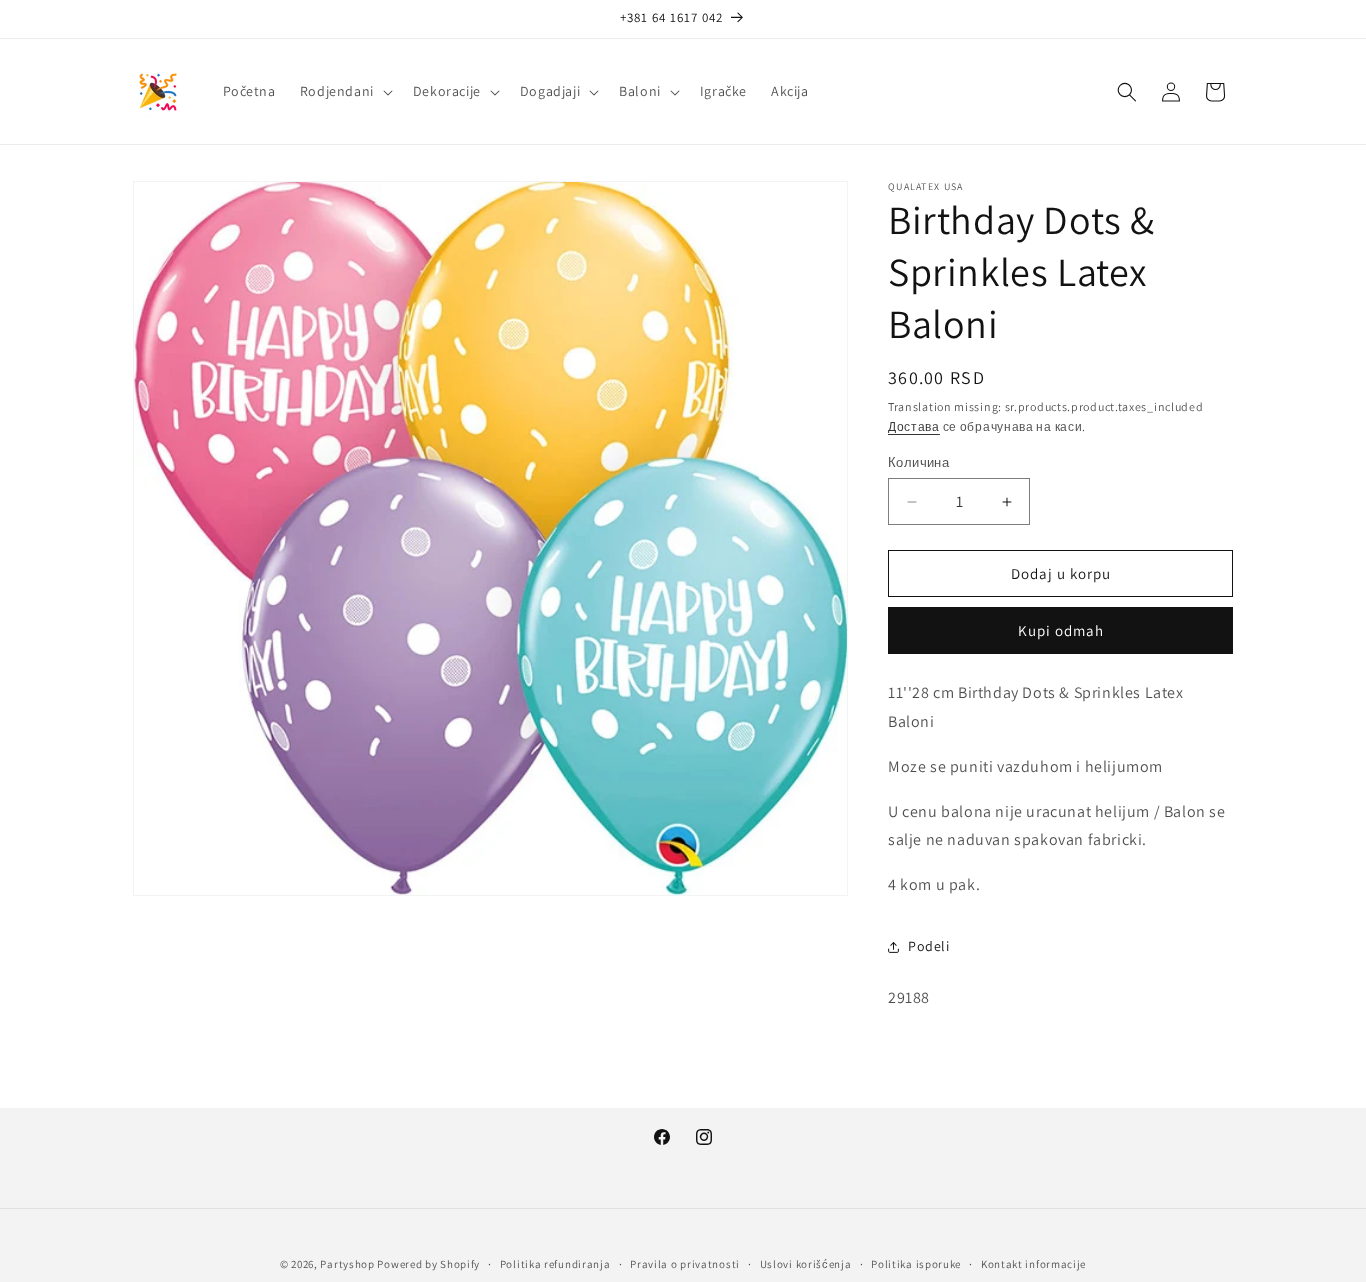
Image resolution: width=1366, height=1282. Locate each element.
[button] (344, 91)
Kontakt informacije (1033, 1264)
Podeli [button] (929, 946)
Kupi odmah (1061, 630)
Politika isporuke (916, 1264)
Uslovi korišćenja (806, 1264)
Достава (914, 426)
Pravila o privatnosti (685, 1264)
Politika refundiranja (555, 1264)
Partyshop (347, 1264)
